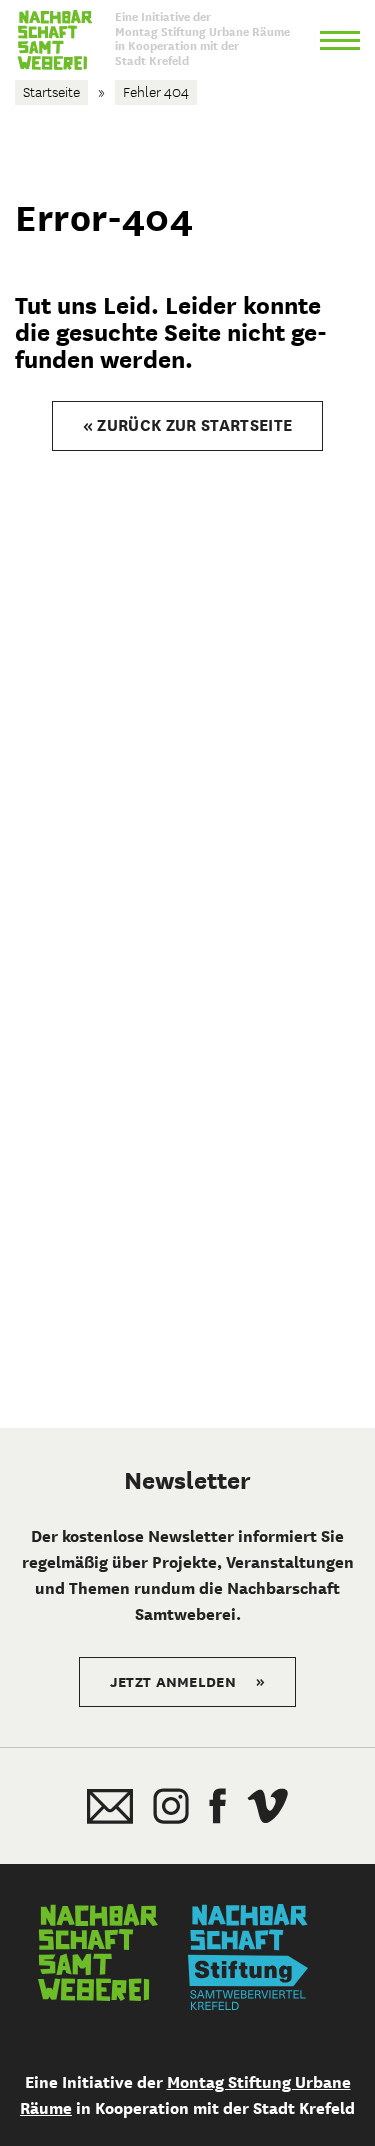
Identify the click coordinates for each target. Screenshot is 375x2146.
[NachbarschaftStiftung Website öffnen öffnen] (248, 1956)
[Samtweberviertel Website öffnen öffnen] (98, 1956)
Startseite (51, 92)
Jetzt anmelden (188, 1682)
